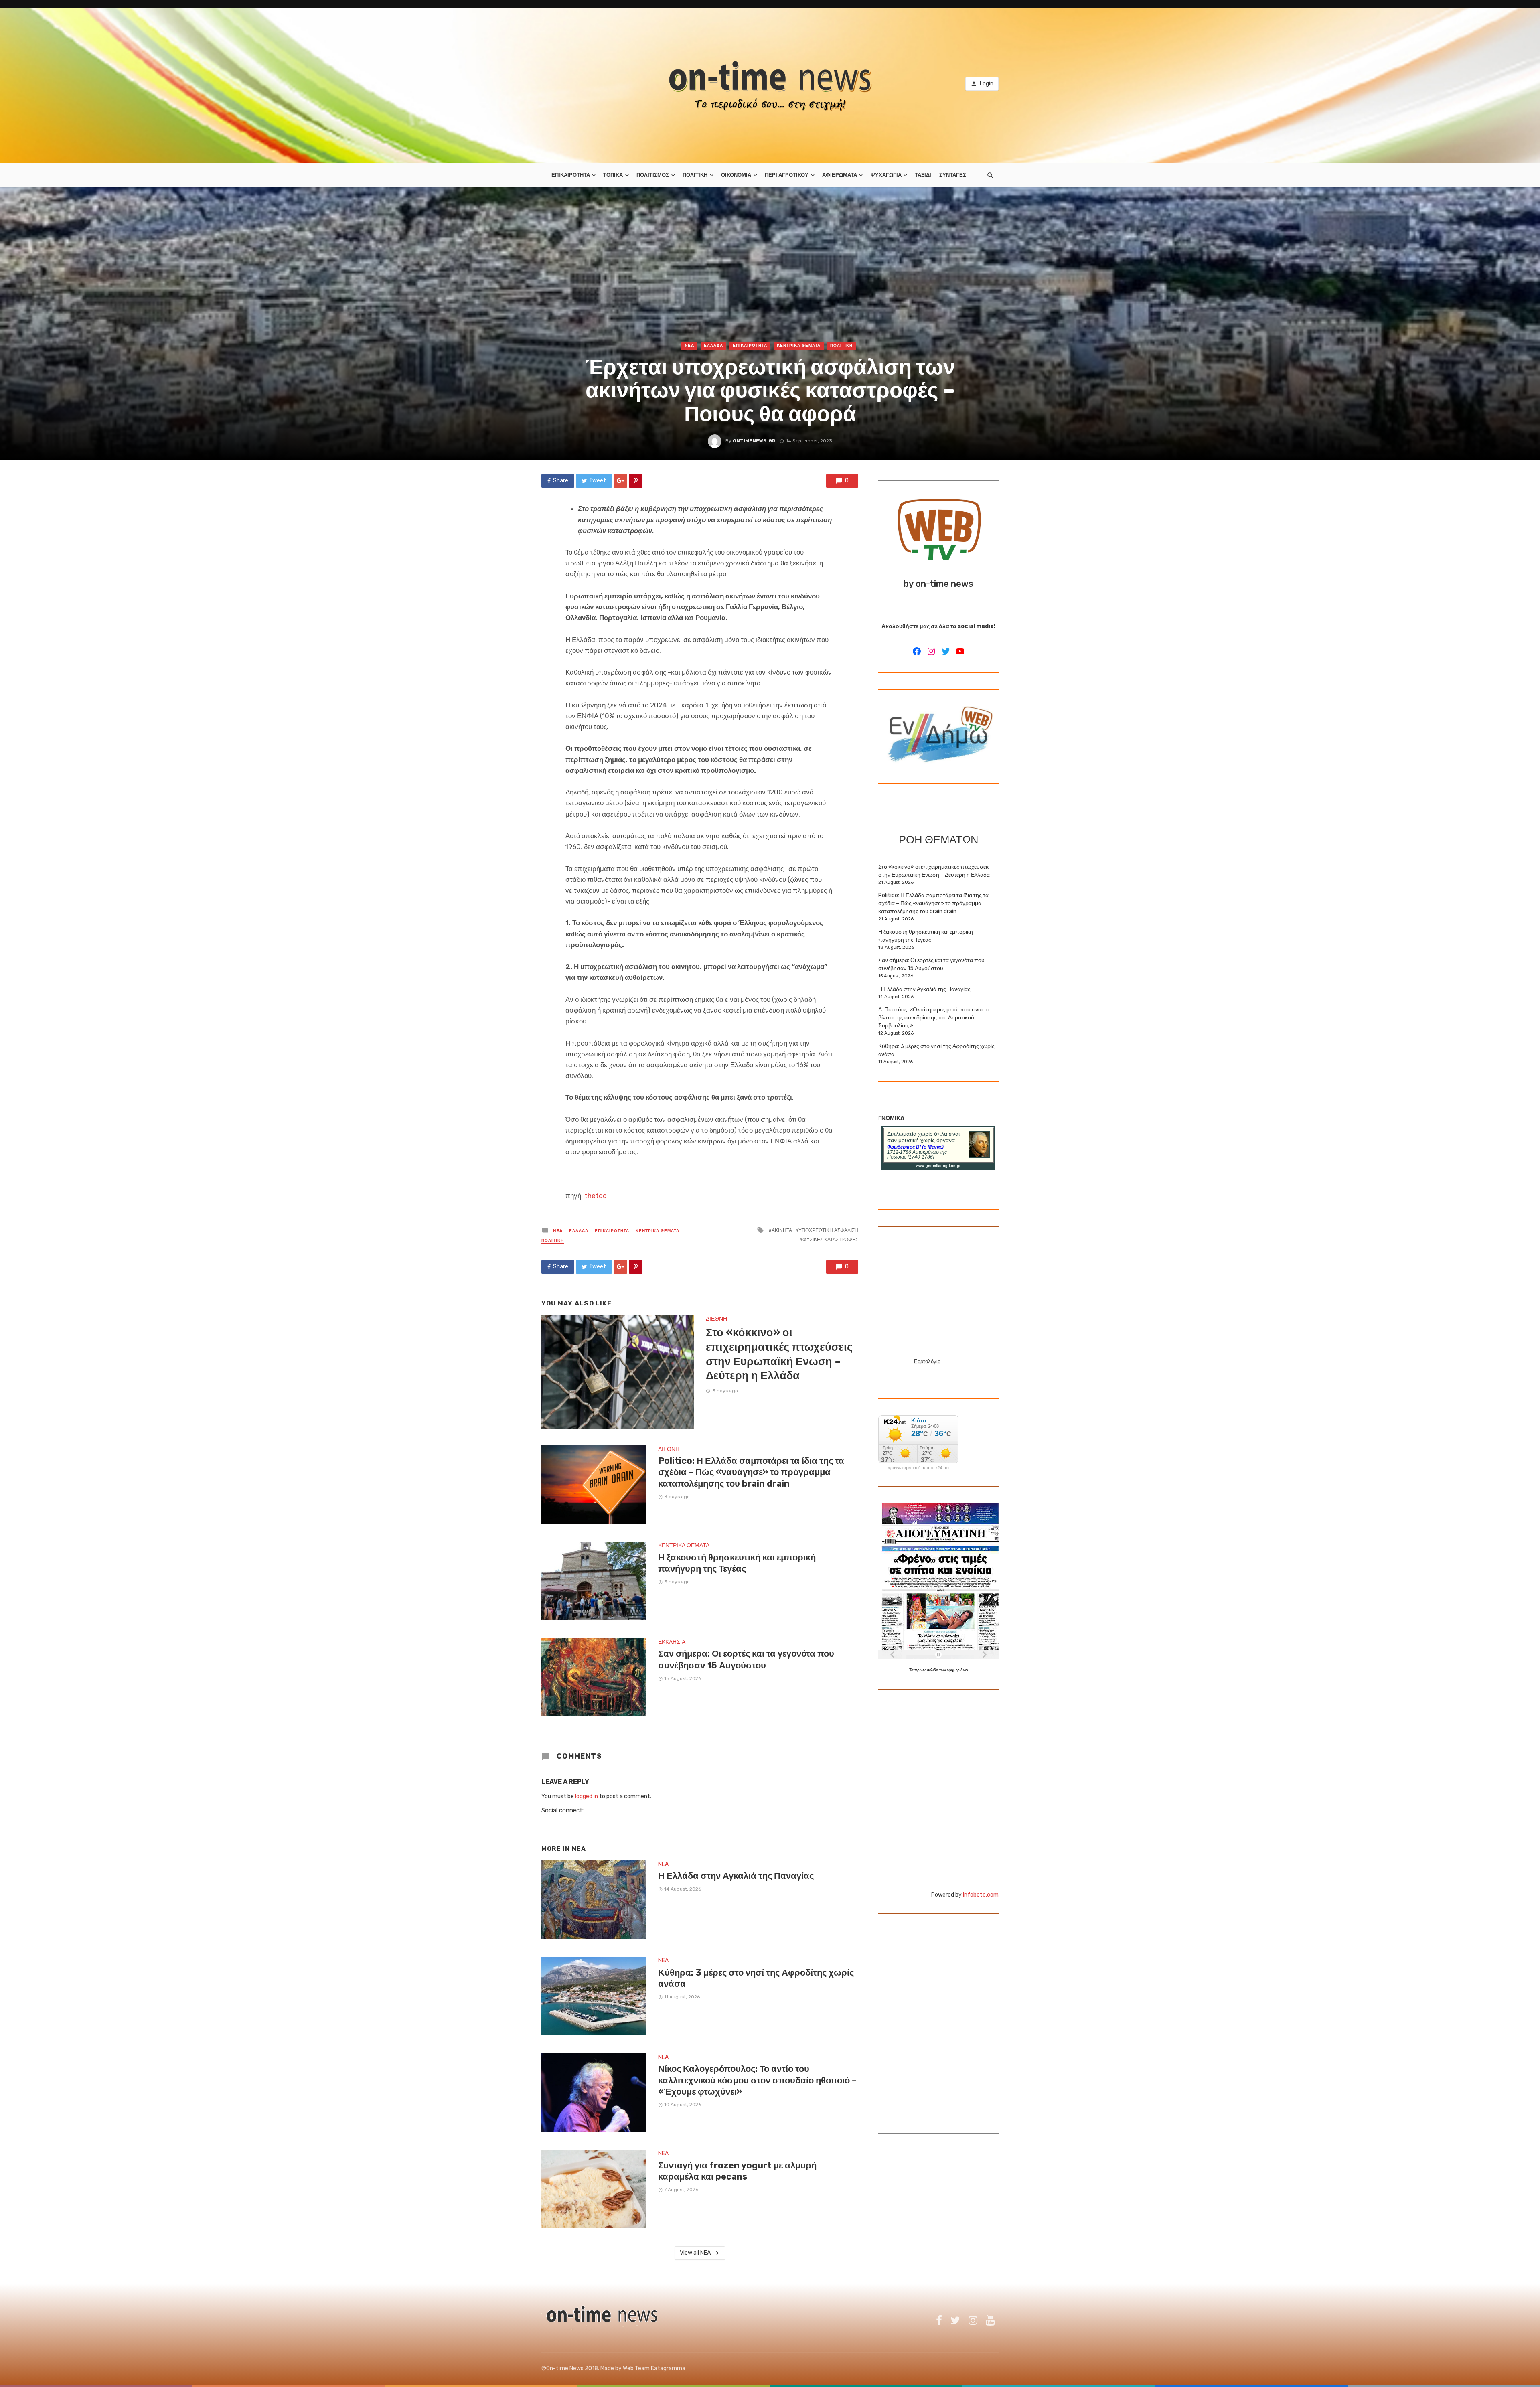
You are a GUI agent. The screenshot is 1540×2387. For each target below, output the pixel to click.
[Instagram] (931, 651)
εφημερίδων (957, 1670)
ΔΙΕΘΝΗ (716, 1319)
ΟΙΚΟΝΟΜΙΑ (736, 175)
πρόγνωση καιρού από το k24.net (919, 1468)
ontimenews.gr (754, 441)
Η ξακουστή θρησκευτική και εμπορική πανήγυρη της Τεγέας (737, 1563)
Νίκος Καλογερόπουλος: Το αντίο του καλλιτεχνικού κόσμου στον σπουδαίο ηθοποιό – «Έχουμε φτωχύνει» (757, 2080)
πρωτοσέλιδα (927, 1670)
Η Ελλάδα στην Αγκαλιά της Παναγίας (736, 1876)
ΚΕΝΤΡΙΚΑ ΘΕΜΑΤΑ (799, 346)
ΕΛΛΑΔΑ (713, 346)
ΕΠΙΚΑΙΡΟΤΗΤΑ (571, 175)
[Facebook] (917, 651)
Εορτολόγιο (927, 1361)
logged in (587, 1796)
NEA (689, 346)
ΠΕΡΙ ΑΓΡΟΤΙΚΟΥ (787, 175)
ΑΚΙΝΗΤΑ (782, 1230)
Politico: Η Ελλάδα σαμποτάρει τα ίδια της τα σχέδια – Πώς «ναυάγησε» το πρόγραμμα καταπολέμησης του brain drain (751, 1472)
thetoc (595, 1196)
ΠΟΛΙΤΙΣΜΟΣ (653, 175)
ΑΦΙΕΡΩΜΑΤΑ (840, 175)
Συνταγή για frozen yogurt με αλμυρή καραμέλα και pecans (737, 2171)
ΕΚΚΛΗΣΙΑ (672, 1642)
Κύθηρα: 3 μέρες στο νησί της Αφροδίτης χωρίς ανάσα (756, 1978)
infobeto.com (981, 1895)
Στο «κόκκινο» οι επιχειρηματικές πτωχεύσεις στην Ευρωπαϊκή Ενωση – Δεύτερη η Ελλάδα (779, 1354)
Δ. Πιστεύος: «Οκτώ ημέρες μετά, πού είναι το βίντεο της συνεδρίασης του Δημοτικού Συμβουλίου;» (934, 1018)
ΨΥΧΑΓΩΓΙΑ (886, 175)
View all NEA (695, 2253)
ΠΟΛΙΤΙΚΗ (695, 175)
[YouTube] (960, 651)
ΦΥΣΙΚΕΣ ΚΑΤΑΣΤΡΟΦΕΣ (830, 1240)
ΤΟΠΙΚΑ (613, 175)
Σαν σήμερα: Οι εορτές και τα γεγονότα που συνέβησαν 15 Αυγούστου (746, 1659)
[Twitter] (946, 651)
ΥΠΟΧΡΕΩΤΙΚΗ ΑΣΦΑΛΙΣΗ (828, 1230)
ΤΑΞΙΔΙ (923, 175)
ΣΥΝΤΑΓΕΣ (953, 175)
